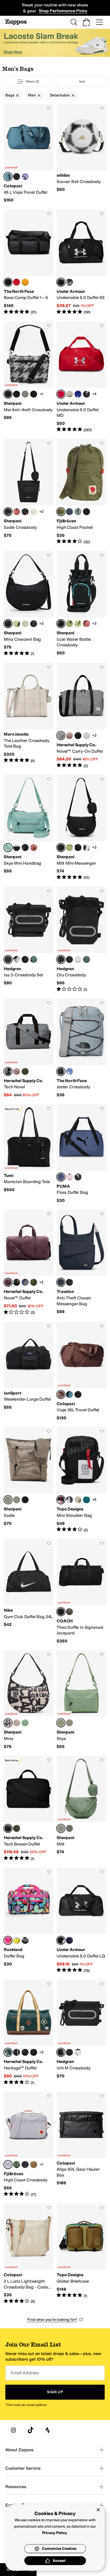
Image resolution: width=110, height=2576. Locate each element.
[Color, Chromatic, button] (25, 512)
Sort (82, 81)
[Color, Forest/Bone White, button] (78, 1500)
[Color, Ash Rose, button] (69, 736)
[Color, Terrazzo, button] (34, 512)
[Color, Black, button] (87, 512)
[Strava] (48, 2430)
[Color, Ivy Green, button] (25, 1071)
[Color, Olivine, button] (17, 1500)
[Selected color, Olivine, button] (61, 1723)
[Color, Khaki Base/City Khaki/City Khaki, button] (69, 394)
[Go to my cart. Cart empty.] (87, 22)
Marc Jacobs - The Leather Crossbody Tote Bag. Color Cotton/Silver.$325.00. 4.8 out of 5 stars (29, 716)
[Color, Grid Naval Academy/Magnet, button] (25, 1282)
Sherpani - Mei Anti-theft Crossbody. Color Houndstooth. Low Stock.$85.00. (29, 377)
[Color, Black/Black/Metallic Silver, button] (87, 394)
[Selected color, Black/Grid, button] (61, 1500)
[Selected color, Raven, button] (8, 512)
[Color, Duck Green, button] (34, 959)
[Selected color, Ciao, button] (8, 1723)
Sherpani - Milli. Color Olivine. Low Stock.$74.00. (81, 1808)
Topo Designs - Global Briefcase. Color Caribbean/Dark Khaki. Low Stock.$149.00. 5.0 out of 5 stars (81, 2254)
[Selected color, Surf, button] (8, 848)
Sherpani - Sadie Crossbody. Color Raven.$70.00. (29, 492)
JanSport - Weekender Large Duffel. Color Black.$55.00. (29, 1371)
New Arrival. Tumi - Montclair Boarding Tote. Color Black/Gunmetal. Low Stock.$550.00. (29, 1154)
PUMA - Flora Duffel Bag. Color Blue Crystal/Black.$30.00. (81, 1154)
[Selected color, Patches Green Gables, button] (8, 2052)
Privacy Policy (55, 2533)
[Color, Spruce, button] (87, 1500)
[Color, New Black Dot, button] (25, 1940)
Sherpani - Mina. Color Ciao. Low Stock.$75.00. (29, 1700)
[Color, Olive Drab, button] (69, 1612)
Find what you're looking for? (52, 2320)
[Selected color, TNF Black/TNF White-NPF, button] (8, 282)
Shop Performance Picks (63, 11)
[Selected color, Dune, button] (8, 1500)
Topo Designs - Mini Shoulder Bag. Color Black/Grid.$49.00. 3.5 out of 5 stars (81, 1480)
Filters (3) (32, 81)
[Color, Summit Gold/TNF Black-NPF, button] (25, 282)
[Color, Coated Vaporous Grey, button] (17, 959)
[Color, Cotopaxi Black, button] (17, 177)
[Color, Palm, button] (17, 624)
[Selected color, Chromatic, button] (61, 624)
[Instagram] (13, 2430)
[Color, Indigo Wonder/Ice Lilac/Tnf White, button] (69, 1071)
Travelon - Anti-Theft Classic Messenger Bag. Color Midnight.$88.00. (81, 1262)
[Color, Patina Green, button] (78, 512)
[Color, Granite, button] (34, 394)
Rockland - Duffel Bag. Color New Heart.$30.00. (29, 1920)
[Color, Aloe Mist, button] (25, 394)
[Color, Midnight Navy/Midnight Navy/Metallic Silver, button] (69, 1940)
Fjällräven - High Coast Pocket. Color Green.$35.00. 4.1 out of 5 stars (81, 492)
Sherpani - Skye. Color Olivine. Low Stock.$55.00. (81, 1700)
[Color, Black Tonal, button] (78, 736)
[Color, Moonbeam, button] (87, 736)
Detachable (60, 95)
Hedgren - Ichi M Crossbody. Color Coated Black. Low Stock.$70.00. (81, 2032)
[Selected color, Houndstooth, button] (8, 394)
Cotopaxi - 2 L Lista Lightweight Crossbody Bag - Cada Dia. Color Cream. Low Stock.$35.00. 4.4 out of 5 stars (29, 2254)
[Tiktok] (30, 2430)
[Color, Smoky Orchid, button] (17, 394)
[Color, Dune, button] (17, 1723)
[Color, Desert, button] (17, 512)
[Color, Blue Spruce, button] (69, 1394)
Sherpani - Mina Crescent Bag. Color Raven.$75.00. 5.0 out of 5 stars (29, 604)
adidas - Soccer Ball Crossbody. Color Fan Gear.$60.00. (81, 154)
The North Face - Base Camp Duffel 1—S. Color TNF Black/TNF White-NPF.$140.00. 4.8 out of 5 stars (29, 262)
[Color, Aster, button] (25, 177)
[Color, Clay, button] (34, 2165)
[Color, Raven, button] (25, 848)
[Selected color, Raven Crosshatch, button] (61, 736)
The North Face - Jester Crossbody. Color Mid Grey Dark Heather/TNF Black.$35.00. (81, 1048)
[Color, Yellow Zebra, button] (17, 1940)
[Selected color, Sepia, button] (61, 1394)
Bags (10, 95)
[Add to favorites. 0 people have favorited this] (49, 108)
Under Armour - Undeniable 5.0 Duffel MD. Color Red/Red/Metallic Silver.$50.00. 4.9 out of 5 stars (81, 377)
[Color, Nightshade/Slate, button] (69, 1500)
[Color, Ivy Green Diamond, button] (34, 1282)
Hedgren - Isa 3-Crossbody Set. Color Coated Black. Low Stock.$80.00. (29, 940)
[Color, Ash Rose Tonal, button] (17, 1071)
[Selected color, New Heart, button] (8, 1940)
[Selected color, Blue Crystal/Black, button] (61, 1177)
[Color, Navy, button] (69, 512)
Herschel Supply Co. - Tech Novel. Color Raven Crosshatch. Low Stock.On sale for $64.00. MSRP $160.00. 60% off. (29, 1048)
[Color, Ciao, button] (25, 1500)
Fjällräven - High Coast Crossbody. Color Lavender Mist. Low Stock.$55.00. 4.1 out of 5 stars (29, 2145)
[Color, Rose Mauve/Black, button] (69, 1177)
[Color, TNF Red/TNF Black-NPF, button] (17, 282)
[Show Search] (74, 22)
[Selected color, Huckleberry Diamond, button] (8, 1282)
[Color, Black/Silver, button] (78, 1177)
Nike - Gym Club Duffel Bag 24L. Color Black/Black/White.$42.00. (29, 1591)
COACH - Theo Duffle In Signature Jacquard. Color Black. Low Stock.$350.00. (81, 1591)
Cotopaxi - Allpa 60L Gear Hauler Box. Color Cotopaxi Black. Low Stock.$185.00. (81, 2145)
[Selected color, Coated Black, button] (8, 959)
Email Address (25, 2373)
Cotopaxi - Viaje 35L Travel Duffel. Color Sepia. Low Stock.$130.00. (81, 1371)
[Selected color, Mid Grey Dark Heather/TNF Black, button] (61, 1071)
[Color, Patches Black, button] (17, 2052)
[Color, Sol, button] (78, 624)
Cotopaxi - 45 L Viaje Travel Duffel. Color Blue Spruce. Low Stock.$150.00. (29, 154)
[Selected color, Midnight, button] (61, 1282)
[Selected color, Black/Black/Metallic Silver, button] (61, 282)
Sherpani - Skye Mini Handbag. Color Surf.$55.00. (29, 828)
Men (32, 95)
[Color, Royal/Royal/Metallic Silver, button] (78, 394)
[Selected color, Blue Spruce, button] (8, 177)
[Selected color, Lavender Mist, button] (8, 2165)
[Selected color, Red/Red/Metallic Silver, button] (61, 394)
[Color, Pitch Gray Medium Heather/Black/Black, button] (69, 282)
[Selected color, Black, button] (61, 1612)
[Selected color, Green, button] (61, 512)
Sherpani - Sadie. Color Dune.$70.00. (29, 1480)
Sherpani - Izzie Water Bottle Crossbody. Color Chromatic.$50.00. (81, 604)
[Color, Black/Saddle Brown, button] (34, 2052)
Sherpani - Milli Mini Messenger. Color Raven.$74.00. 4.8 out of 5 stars (81, 828)
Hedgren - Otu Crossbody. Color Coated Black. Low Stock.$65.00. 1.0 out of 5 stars (81, 940)
